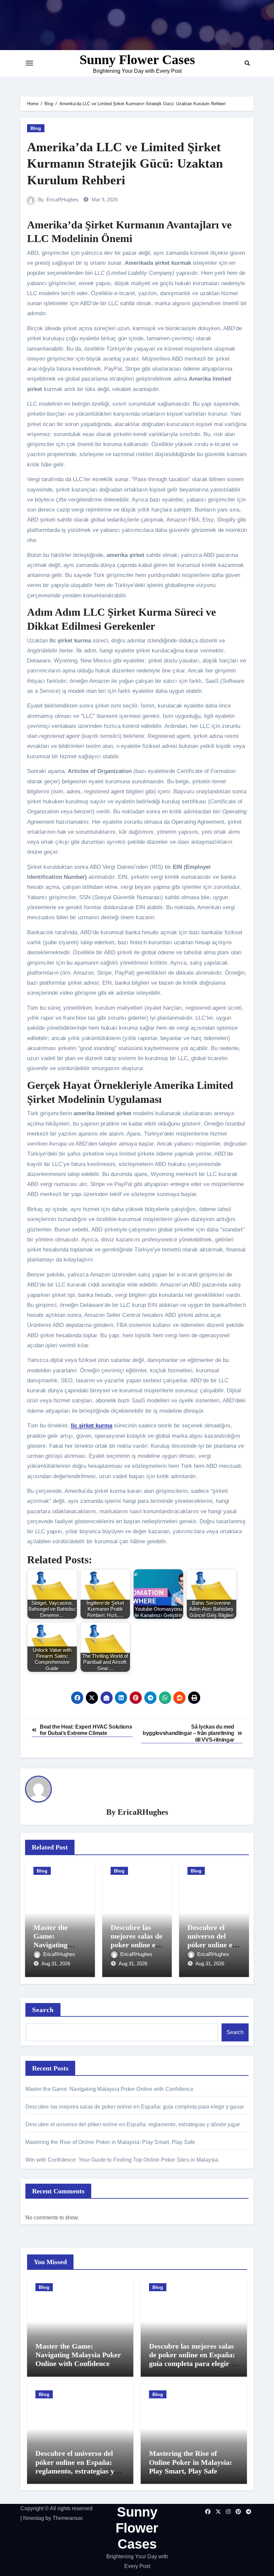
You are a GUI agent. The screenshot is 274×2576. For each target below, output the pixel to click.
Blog (36, 128)
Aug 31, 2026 (56, 1963)
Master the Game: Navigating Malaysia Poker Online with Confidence (109, 2089)
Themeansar (67, 2518)
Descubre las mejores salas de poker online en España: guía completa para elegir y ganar (135, 2107)
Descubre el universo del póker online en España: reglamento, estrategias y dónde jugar (133, 2124)
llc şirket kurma (92, 1426)
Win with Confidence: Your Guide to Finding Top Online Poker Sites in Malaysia (122, 2160)
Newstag (34, 2518)
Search (43, 2010)
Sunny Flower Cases (137, 60)
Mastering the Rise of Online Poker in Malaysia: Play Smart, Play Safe (110, 2142)
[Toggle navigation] (29, 63)
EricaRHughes (62, 200)
